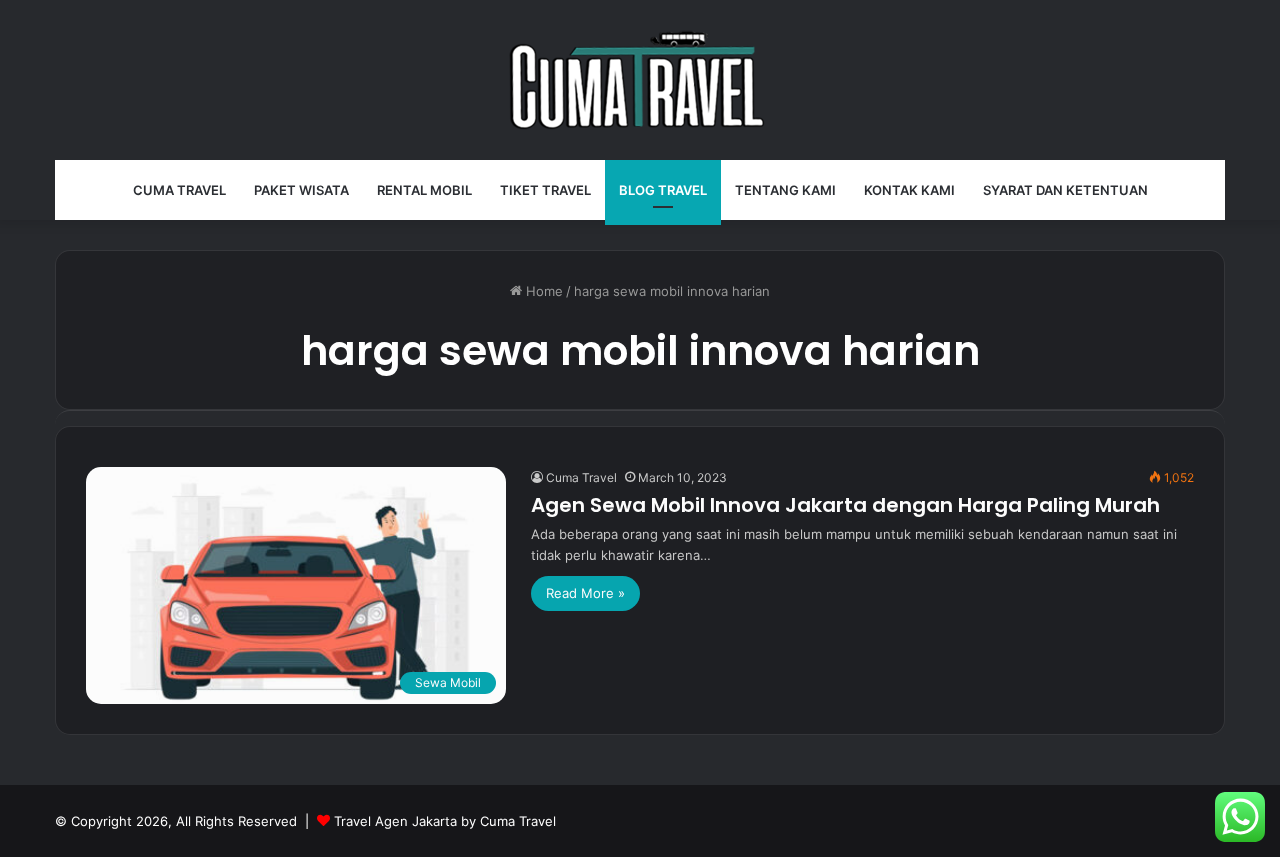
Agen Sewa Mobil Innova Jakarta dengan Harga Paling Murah (845, 505)
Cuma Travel (179, 190)
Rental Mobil (424, 190)
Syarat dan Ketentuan (1065, 190)
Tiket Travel (545, 190)
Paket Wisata (301, 190)
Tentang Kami (785, 190)
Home (542, 291)
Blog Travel (663, 190)
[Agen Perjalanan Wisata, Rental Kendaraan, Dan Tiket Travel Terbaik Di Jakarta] (640, 80)
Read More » (585, 593)
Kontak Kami (909, 190)
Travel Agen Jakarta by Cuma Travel (445, 821)
